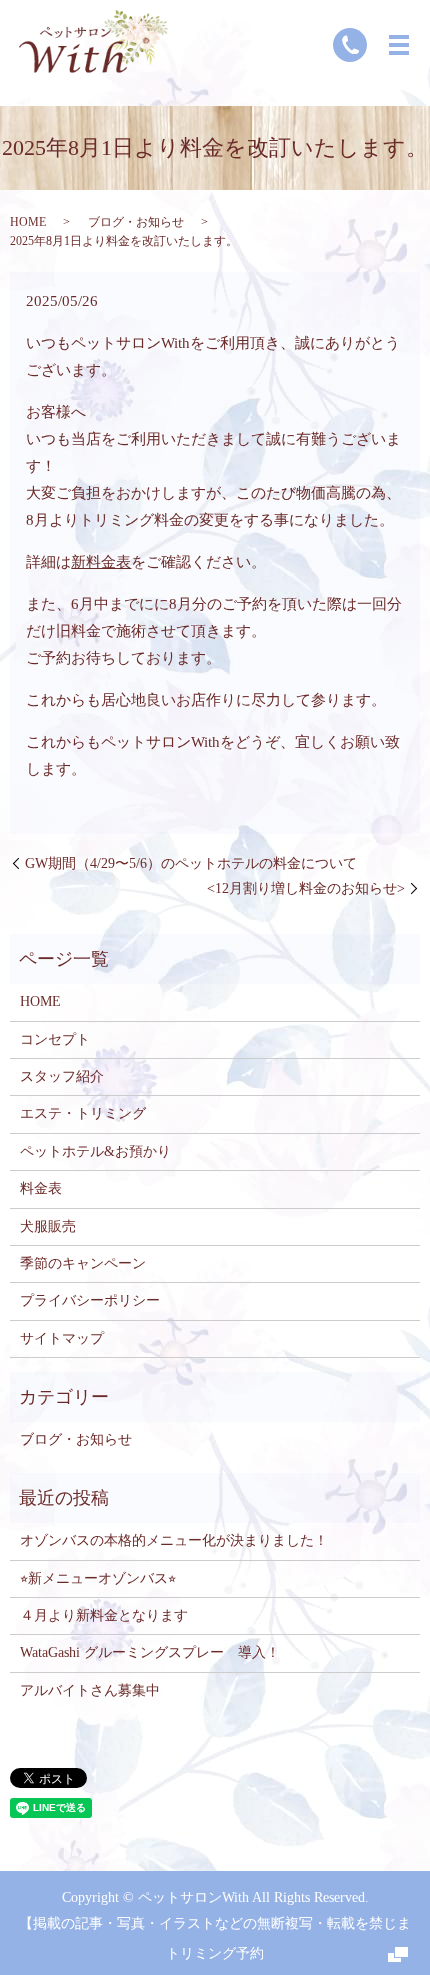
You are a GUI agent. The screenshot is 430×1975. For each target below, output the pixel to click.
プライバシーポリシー (90, 1300)
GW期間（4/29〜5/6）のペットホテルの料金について (191, 863)
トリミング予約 (215, 1953)
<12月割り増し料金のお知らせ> (306, 888)
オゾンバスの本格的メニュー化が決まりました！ (174, 1540)
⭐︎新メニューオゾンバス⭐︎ (98, 1578)
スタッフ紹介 (62, 1076)
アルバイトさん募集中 (90, 1690)
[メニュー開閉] (399, 45)
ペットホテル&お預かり (95, 1151)
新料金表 (101, 562)
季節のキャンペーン (83, 1263)
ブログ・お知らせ (136, 222)
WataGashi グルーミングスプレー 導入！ (150, 1652)
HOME (28, 222)
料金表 (41, 1188)
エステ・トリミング (83, 1113)
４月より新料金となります (104, 1615)
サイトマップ (62, 1338)
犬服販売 (48, 1226)
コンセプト (55, 1039)
